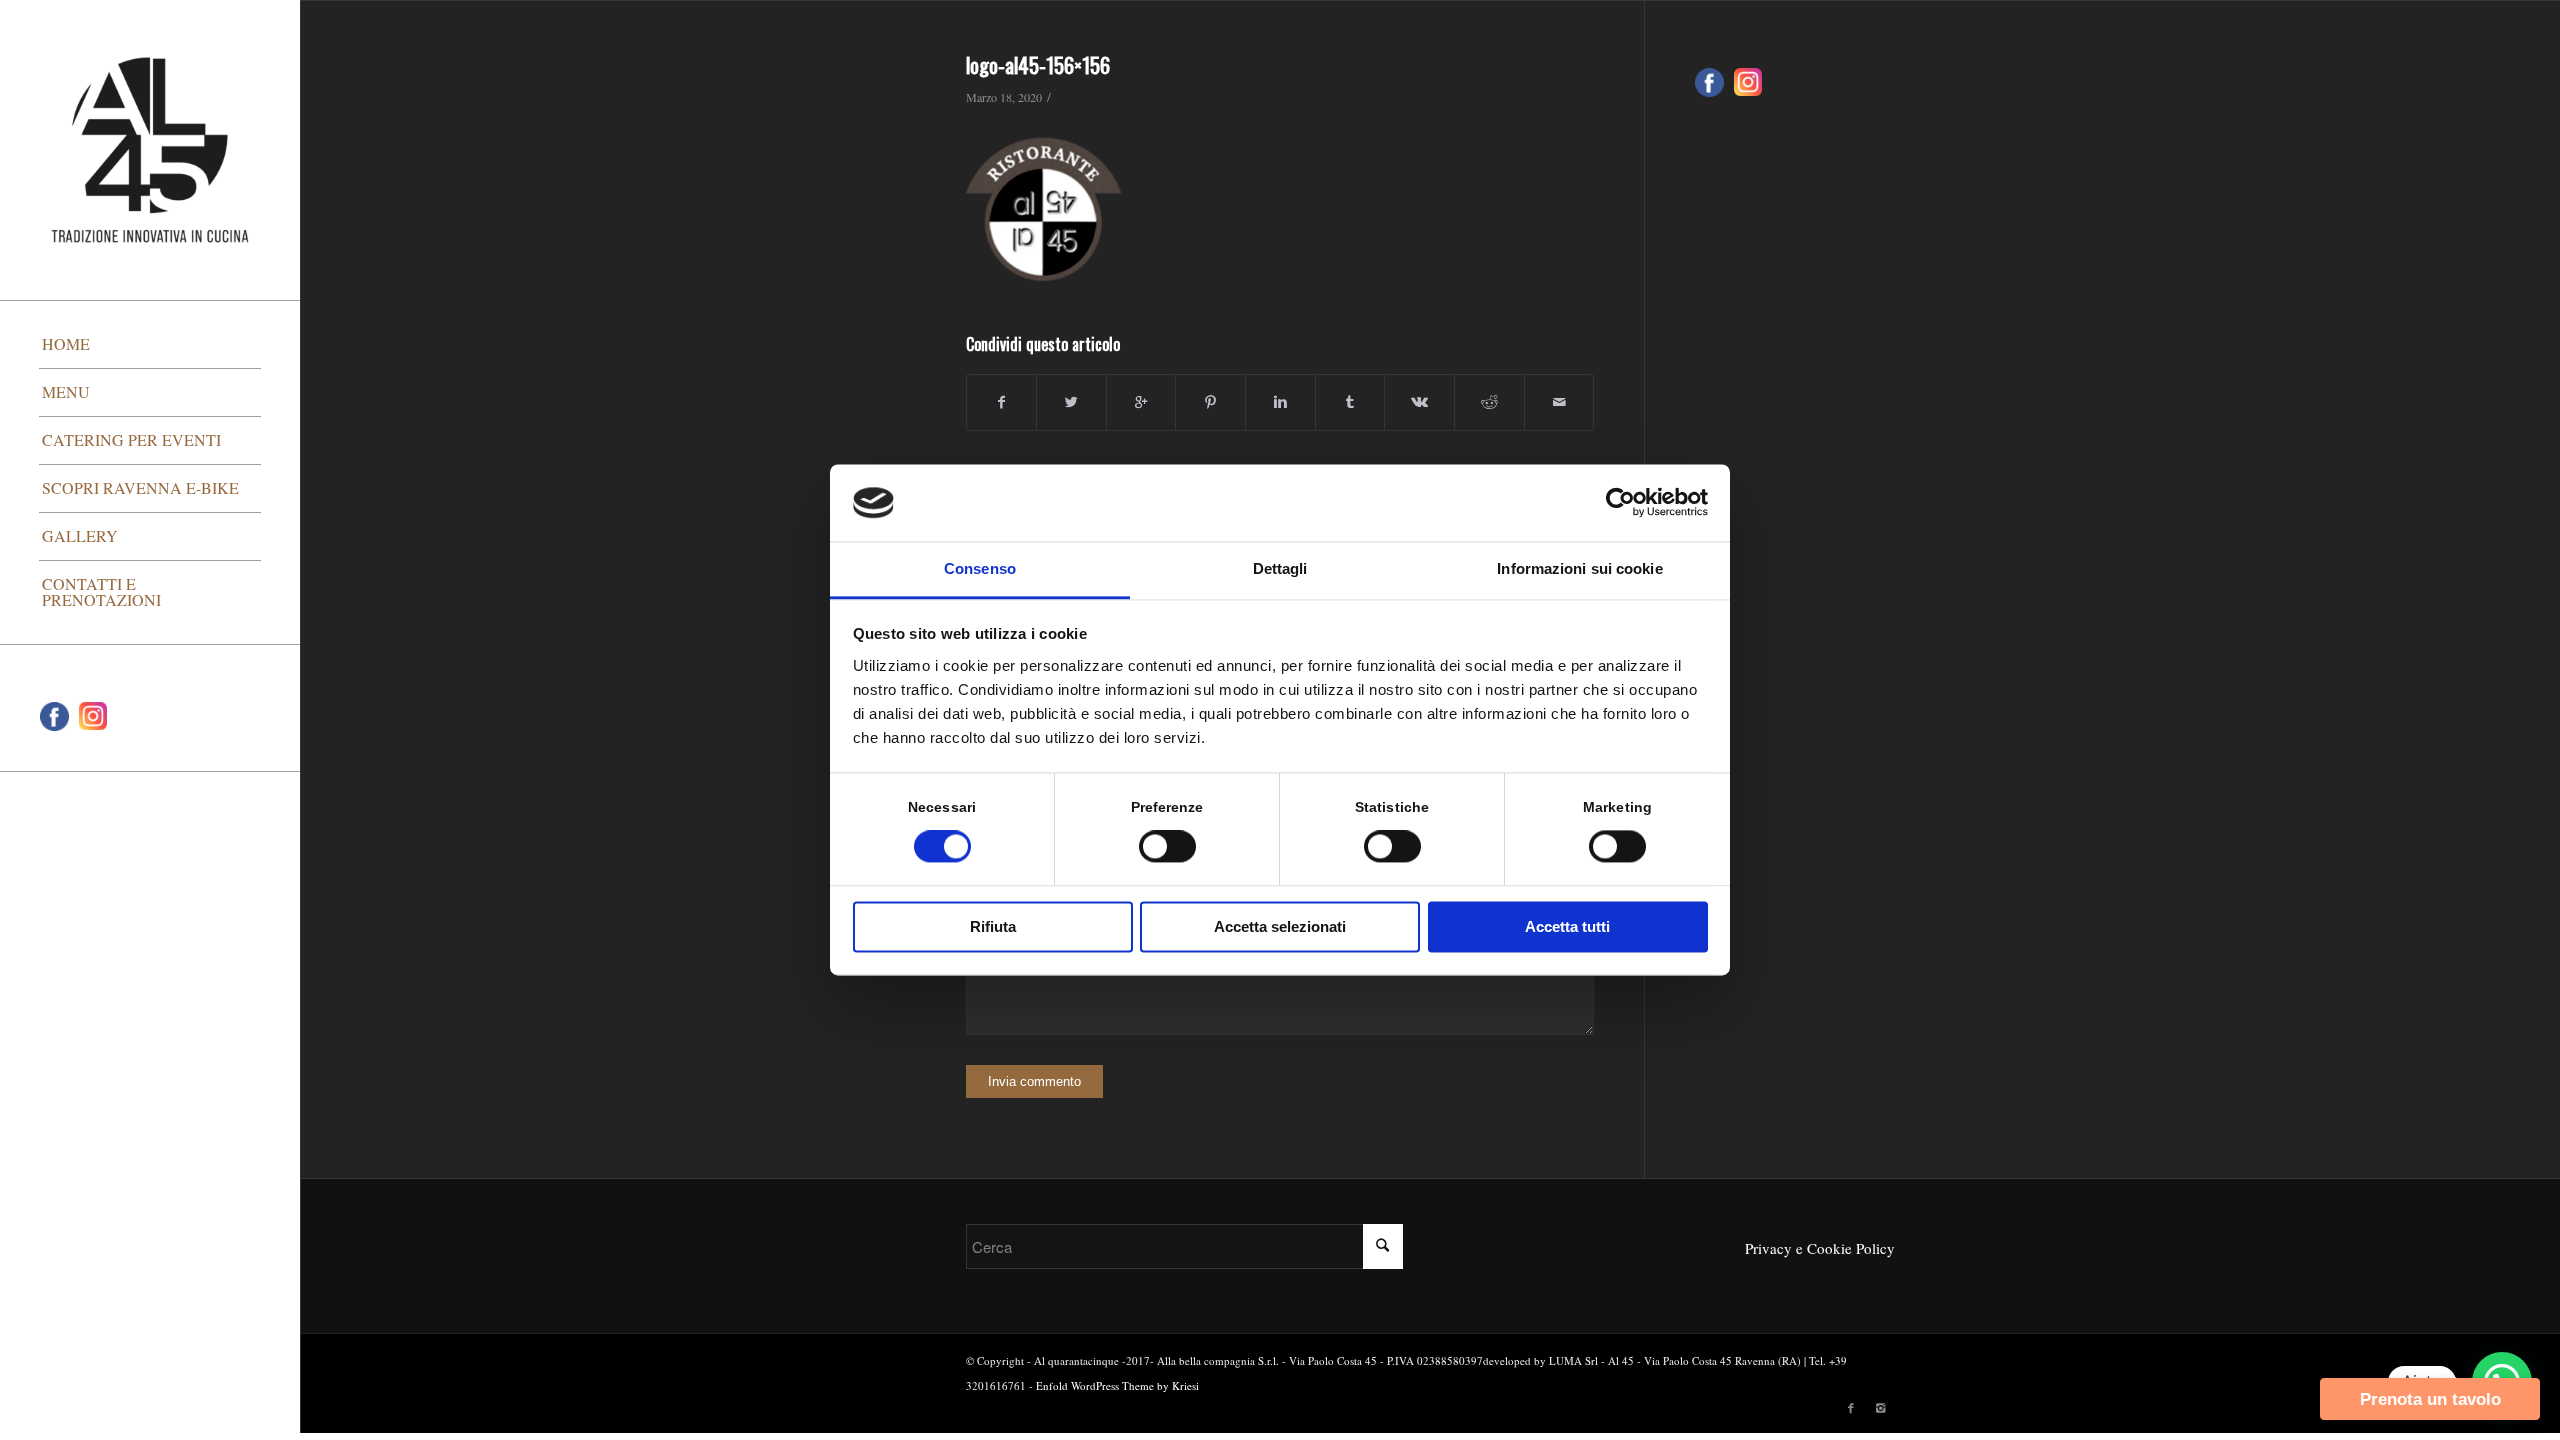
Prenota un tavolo (2430, 1399)
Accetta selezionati (1280, 926)
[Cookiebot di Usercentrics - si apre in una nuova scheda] (1620, 503)
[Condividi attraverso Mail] (1559, 402)
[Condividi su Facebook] (1002, 402)
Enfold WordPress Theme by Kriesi (1117, 1385)
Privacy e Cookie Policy (1820, 1248)
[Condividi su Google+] (1141, 402)
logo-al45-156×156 (1038, 64)
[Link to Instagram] (1881, 1408)
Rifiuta (993, 926)
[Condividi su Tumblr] (1350, 402)
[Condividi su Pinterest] (1210, 402)
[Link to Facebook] (1851, 1408)
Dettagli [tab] (1280, 568)
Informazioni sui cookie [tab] (1579, 568)
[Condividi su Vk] (1419, 402)
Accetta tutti (1567, 926)
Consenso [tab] (980, 568)
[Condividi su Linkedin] (1280, 402)
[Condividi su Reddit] (1489, 402)
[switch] (1167, 847)
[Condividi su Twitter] (1071, 402)
